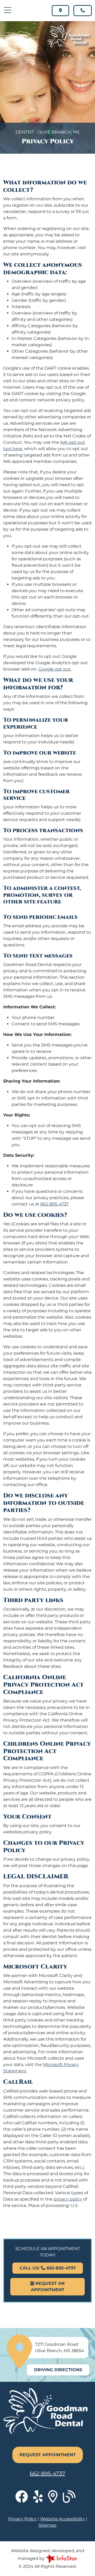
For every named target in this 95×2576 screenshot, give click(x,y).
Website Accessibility (62, 2519)
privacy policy (68, 2199)
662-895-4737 (54, 1204)
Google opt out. (55, 669)
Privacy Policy (22, 2519)
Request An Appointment (48, 2287)
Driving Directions (58, 2370)
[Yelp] (41, 2500)
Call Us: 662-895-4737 (48, 2268)
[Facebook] (24, 2500)
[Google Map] (55, 2500)
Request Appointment (48, 2455)
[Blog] (71, 2500)
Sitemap (47, 2525)
